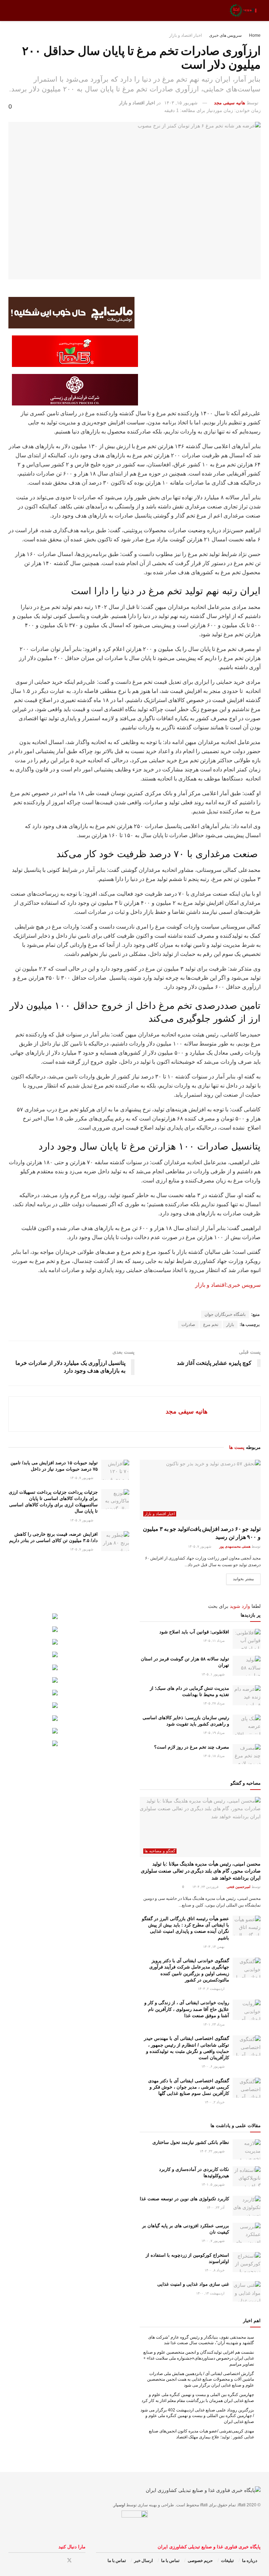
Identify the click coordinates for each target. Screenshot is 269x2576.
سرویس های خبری (225, 35)
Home (255, 35)
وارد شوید (240, 1606)
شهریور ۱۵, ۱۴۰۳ (181, 103)
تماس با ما (170, 2561)
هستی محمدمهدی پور (235, 1546)
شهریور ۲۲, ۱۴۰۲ (213, 2151)
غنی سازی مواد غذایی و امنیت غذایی (193, 2284)
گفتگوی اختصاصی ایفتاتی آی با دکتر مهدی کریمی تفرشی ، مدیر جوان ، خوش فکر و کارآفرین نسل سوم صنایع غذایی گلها (189, 2087)
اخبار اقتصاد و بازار (185, 35)
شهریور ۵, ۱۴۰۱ (213, 2184)
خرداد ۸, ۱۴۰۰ (215, 2270)
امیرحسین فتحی (239, 1887)
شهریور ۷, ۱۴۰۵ (200, 1546)
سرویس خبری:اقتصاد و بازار (228, 1285)
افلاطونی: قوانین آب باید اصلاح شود (194, 1632)
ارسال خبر (143, 2561)
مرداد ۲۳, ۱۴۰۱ (214, 2024)
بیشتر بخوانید (243, 1579)
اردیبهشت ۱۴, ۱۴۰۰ (211, 2293)
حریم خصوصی (200, 2561)
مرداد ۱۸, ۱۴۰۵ (214, 1756)
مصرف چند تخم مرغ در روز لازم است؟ (192, 1747)
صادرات (188, 1325)
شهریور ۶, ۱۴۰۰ (213, 2066)
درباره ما (250, 2561)
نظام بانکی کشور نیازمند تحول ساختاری (191, 2142)
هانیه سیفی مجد (230, 103)
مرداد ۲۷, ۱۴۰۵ (214, 1703)
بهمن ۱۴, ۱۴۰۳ (214, 1947)
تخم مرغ (211, 1325)
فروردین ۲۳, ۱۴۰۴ (206, 1887)
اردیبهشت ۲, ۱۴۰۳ (212, 1989)
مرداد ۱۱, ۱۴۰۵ (214, 1641)
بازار (230, 1325)
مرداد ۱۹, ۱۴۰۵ (214, 1733)
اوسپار (119, 2505)
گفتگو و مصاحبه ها (160, 1851)
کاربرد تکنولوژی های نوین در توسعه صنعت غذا (184, 2199)
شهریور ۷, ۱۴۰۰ (213, 2241)
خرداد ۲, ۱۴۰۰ (215, 2102)
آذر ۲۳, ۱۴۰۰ (216, 2207)
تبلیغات (227, 2561)
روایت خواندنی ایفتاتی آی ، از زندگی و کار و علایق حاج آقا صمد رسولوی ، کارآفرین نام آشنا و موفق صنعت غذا (187, 2009)
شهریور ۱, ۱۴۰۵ (213, 1674)
